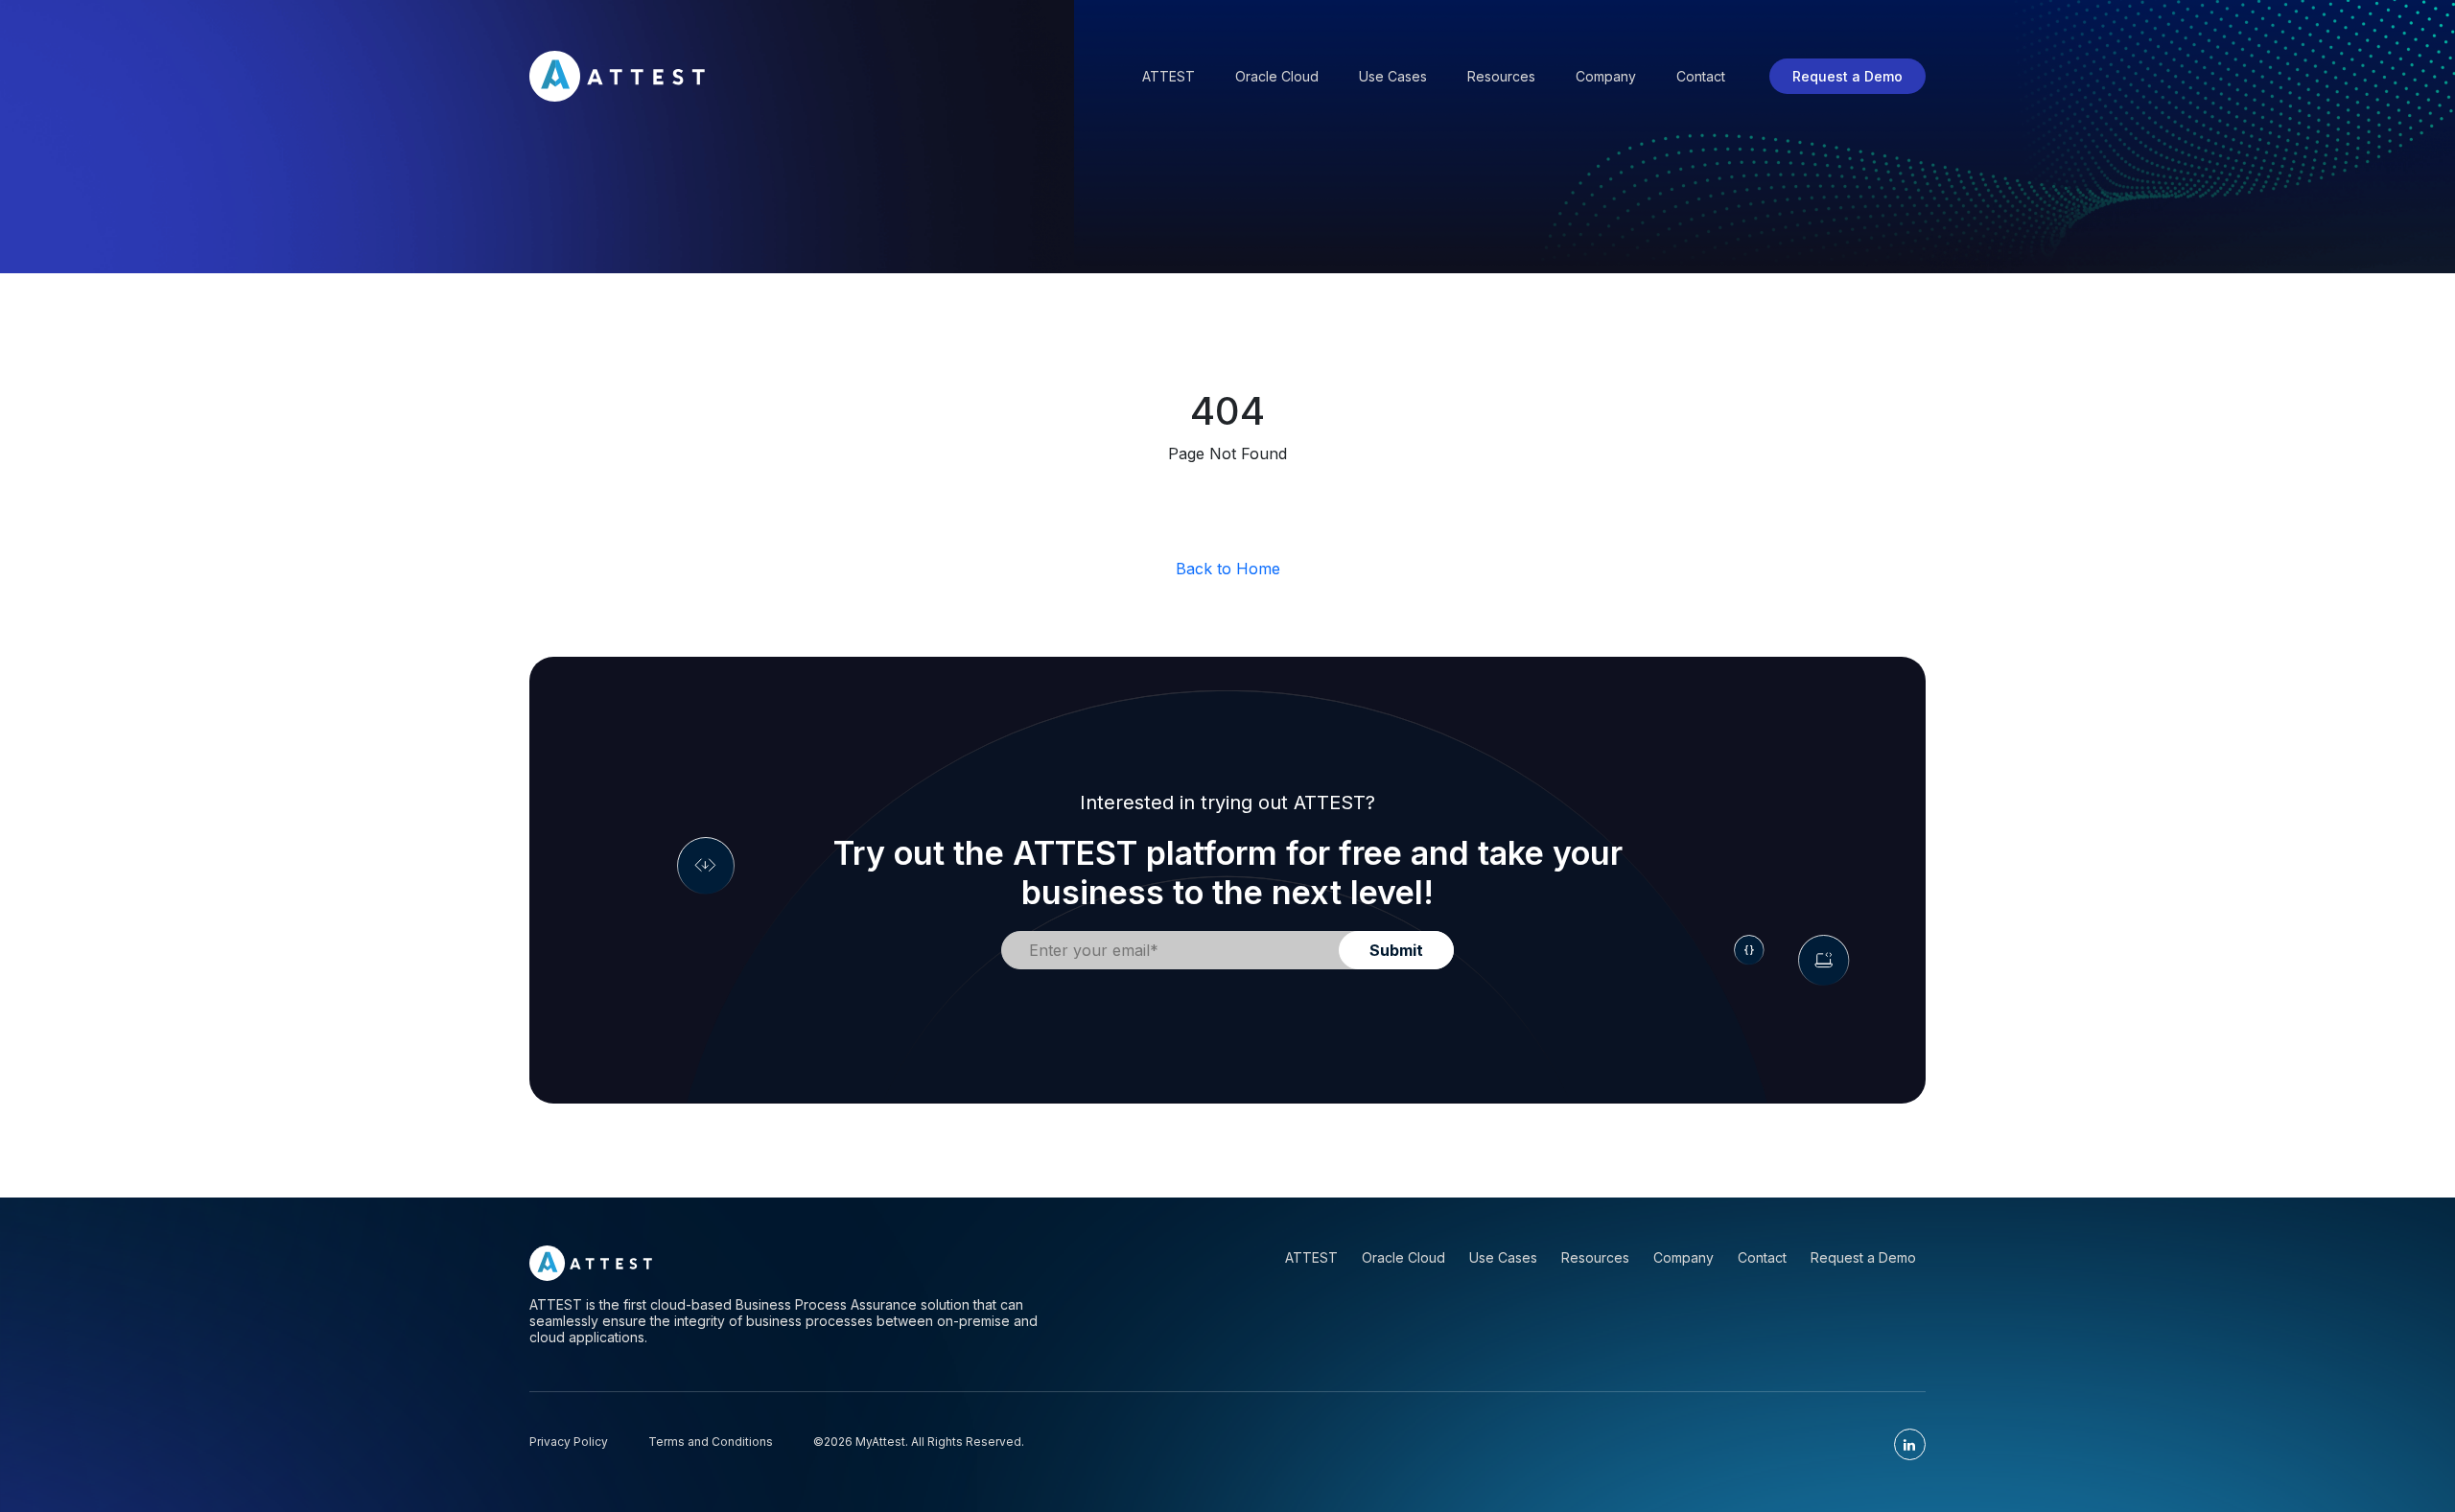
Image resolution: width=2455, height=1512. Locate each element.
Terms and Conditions (711, 1442)
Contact (1701, 76)
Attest (1169, 76)
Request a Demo (1847, 76)
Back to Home (1228, 569)
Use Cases (1393, 76)
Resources (1501, 76)
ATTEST (1311, 1257)
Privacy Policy (569, 1442)
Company (1606, 76)
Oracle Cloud (1277, 76)
